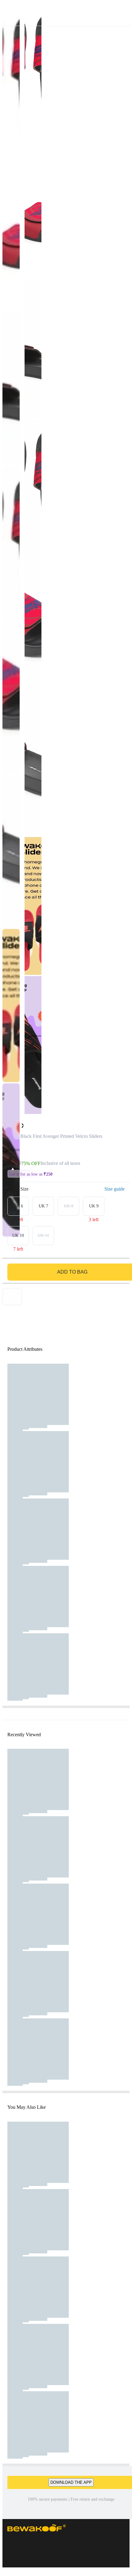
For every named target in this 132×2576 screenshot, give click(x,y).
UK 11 (43, 1235)
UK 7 (43, 1206)
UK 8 (69, 1206)
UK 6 (18, 1206)
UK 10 (18, 1235)
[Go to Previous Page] (8, 13)
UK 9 (94, 1206)
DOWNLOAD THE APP (71, 2482)
